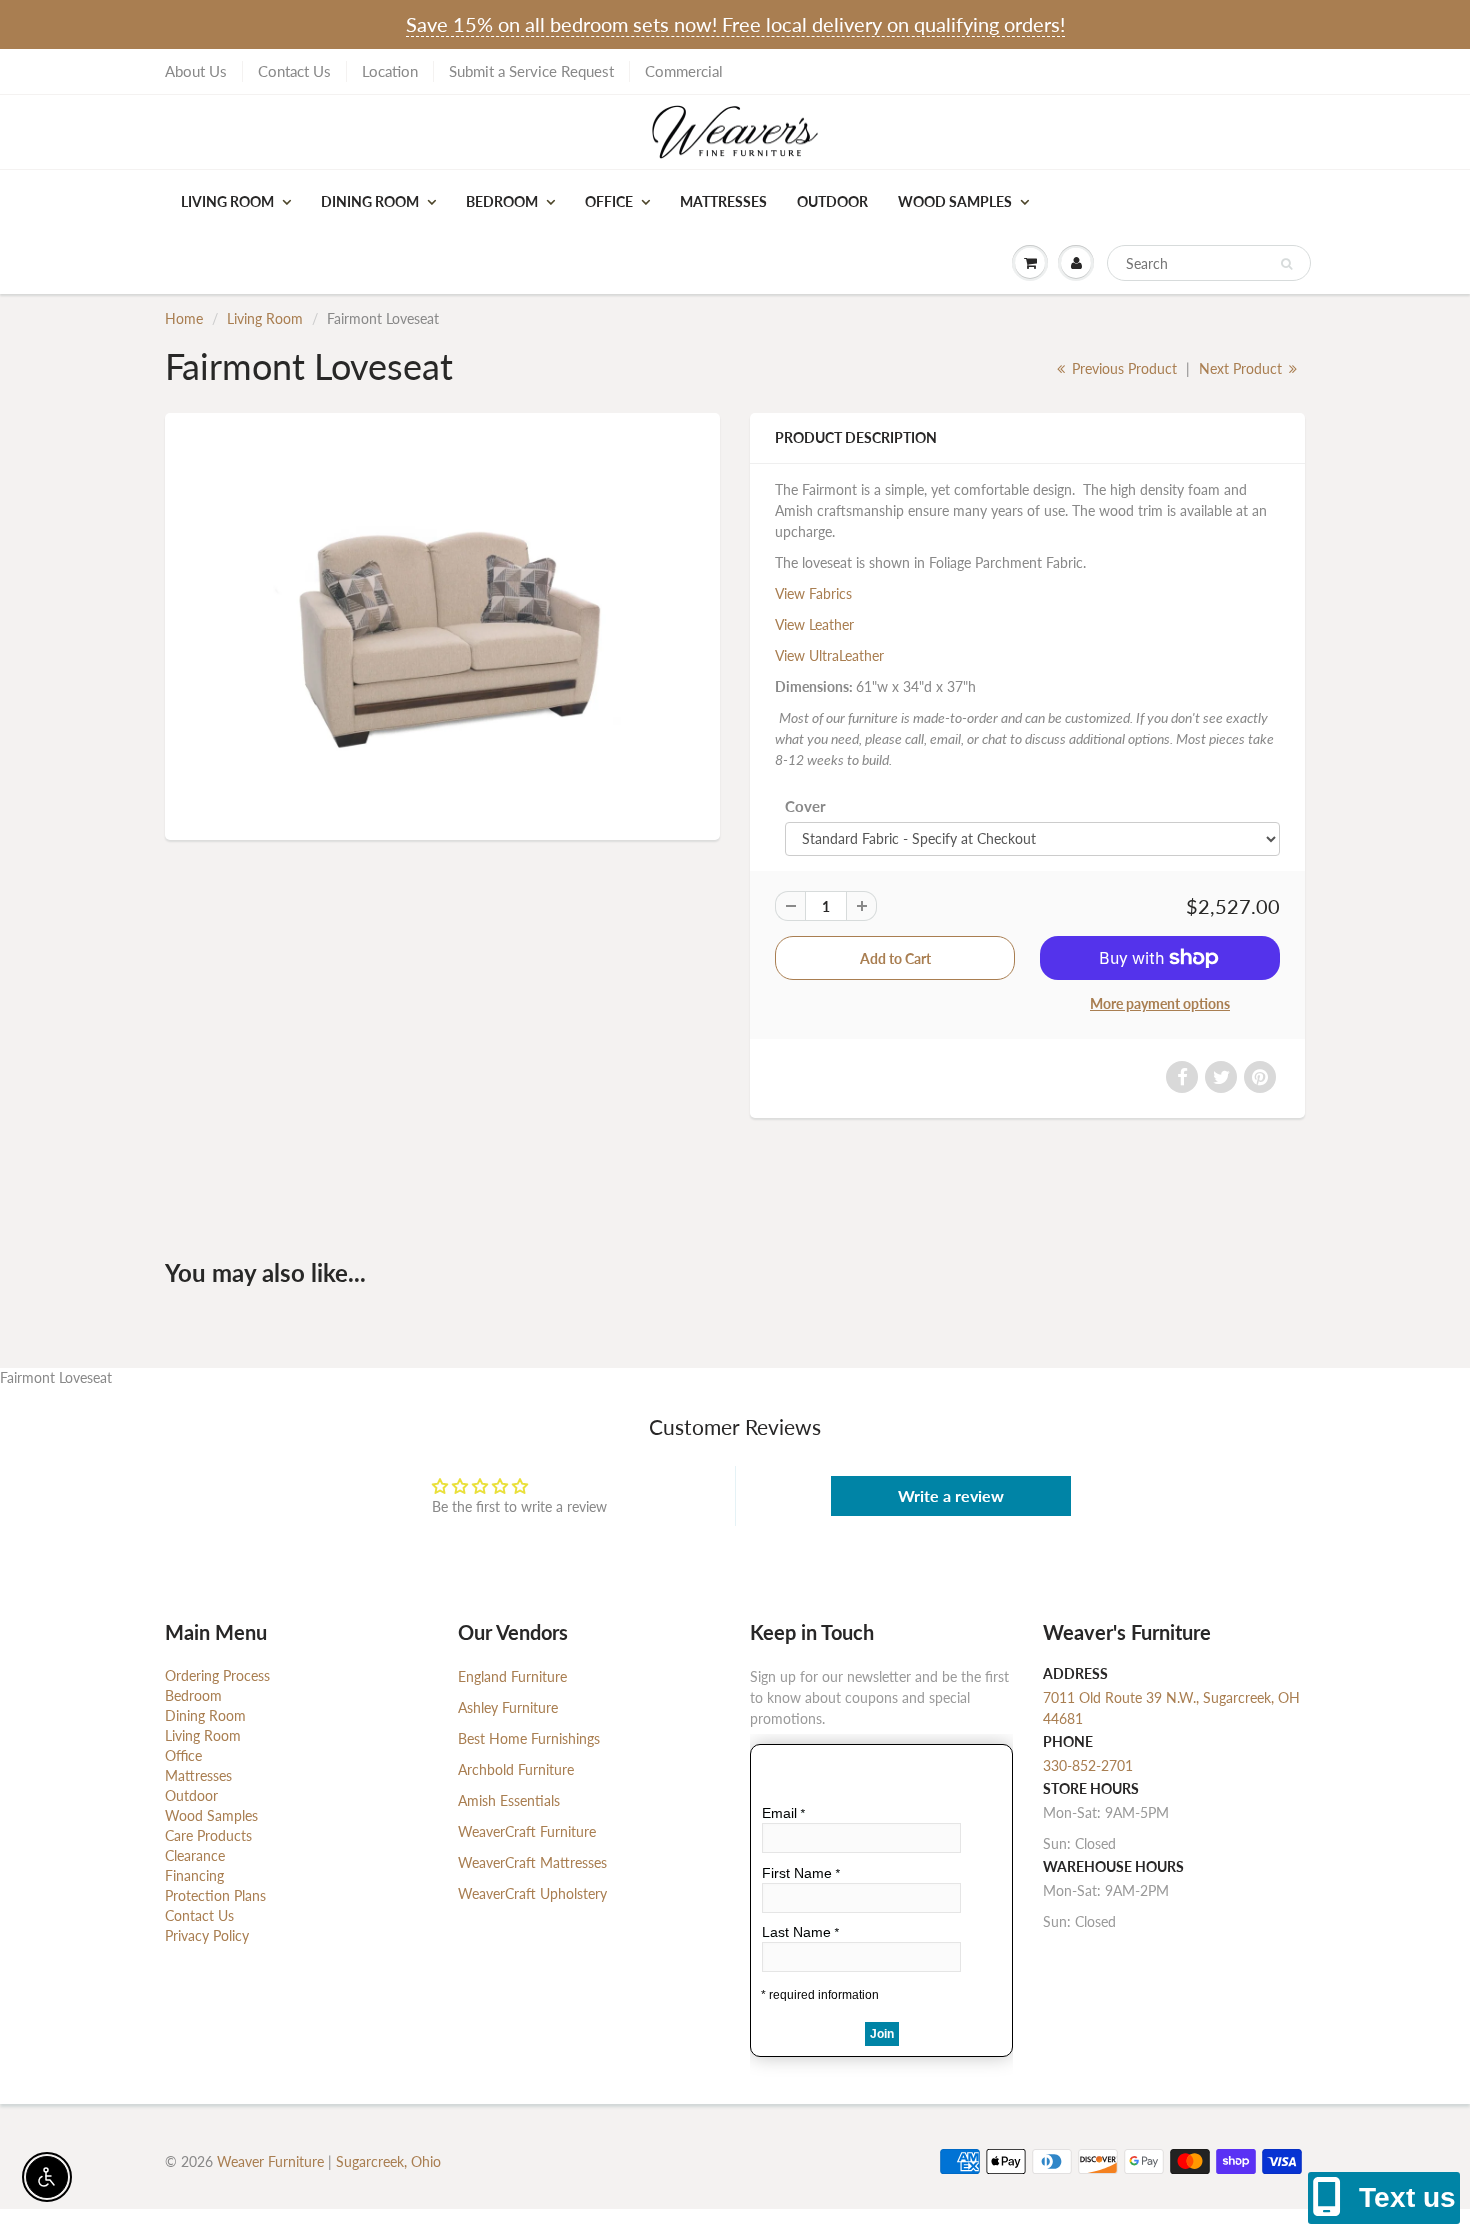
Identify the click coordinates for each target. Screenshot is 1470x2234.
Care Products (208, 1835)
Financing (194, 1875)
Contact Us (294, 71)
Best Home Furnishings (529, 1738)
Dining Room (370, 201)
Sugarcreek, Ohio (388, 2161)
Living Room (227, 201)
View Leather (814, 624)
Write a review (951, 1495)
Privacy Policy (207, 1935)
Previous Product (1122, 368)
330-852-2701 (1088, 1765)
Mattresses (723, 201)
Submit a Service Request (531, 71)
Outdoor (832, 201)
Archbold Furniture (516, 1769)
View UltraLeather (829, 655)
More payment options (1160, 1003)
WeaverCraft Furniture (527, 1831)
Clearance (195, 1855)
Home (184, 318)
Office (609, 201)
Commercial (684, 71)
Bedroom (502, 201)
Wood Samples (955, 201)
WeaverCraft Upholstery (532, 1893)
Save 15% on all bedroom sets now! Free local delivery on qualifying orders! (735, 24)
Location (390, 71)
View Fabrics (813, 593)
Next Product (1242, 368)
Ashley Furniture (508, 1707)
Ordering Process (217, 1675)
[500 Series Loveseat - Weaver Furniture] (442, 623)
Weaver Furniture (272, 2161)
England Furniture (512, 1676)
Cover (805, 806)
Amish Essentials (509, 1800)
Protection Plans (215, 1895)
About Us (196, 71)
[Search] (1286, 264)
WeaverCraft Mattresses (532, 1862)
